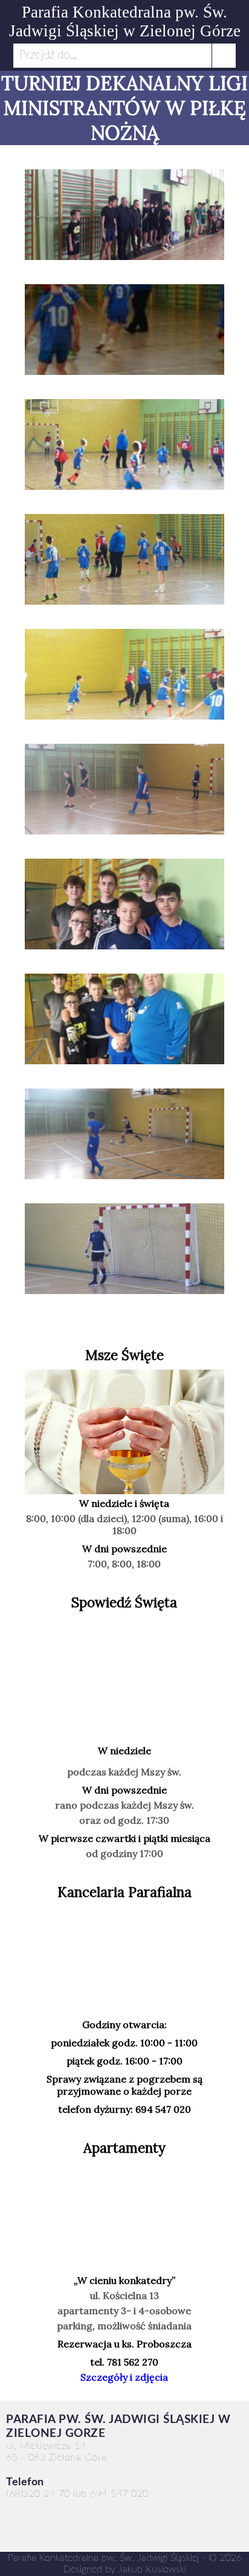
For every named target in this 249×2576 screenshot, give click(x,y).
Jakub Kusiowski (152, 2569)
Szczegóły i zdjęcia (124, 2377)
